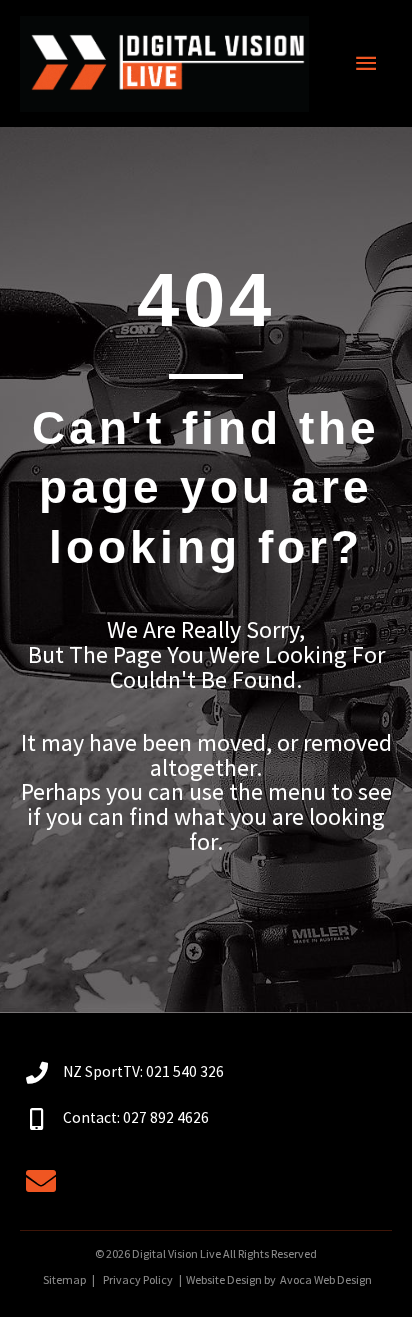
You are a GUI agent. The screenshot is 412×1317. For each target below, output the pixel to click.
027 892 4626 (166, 1117)
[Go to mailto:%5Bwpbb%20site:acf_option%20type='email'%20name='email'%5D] (41, 1183)
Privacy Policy (138, 1279)
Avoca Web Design (326, 1279)
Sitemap (63, 1279)
